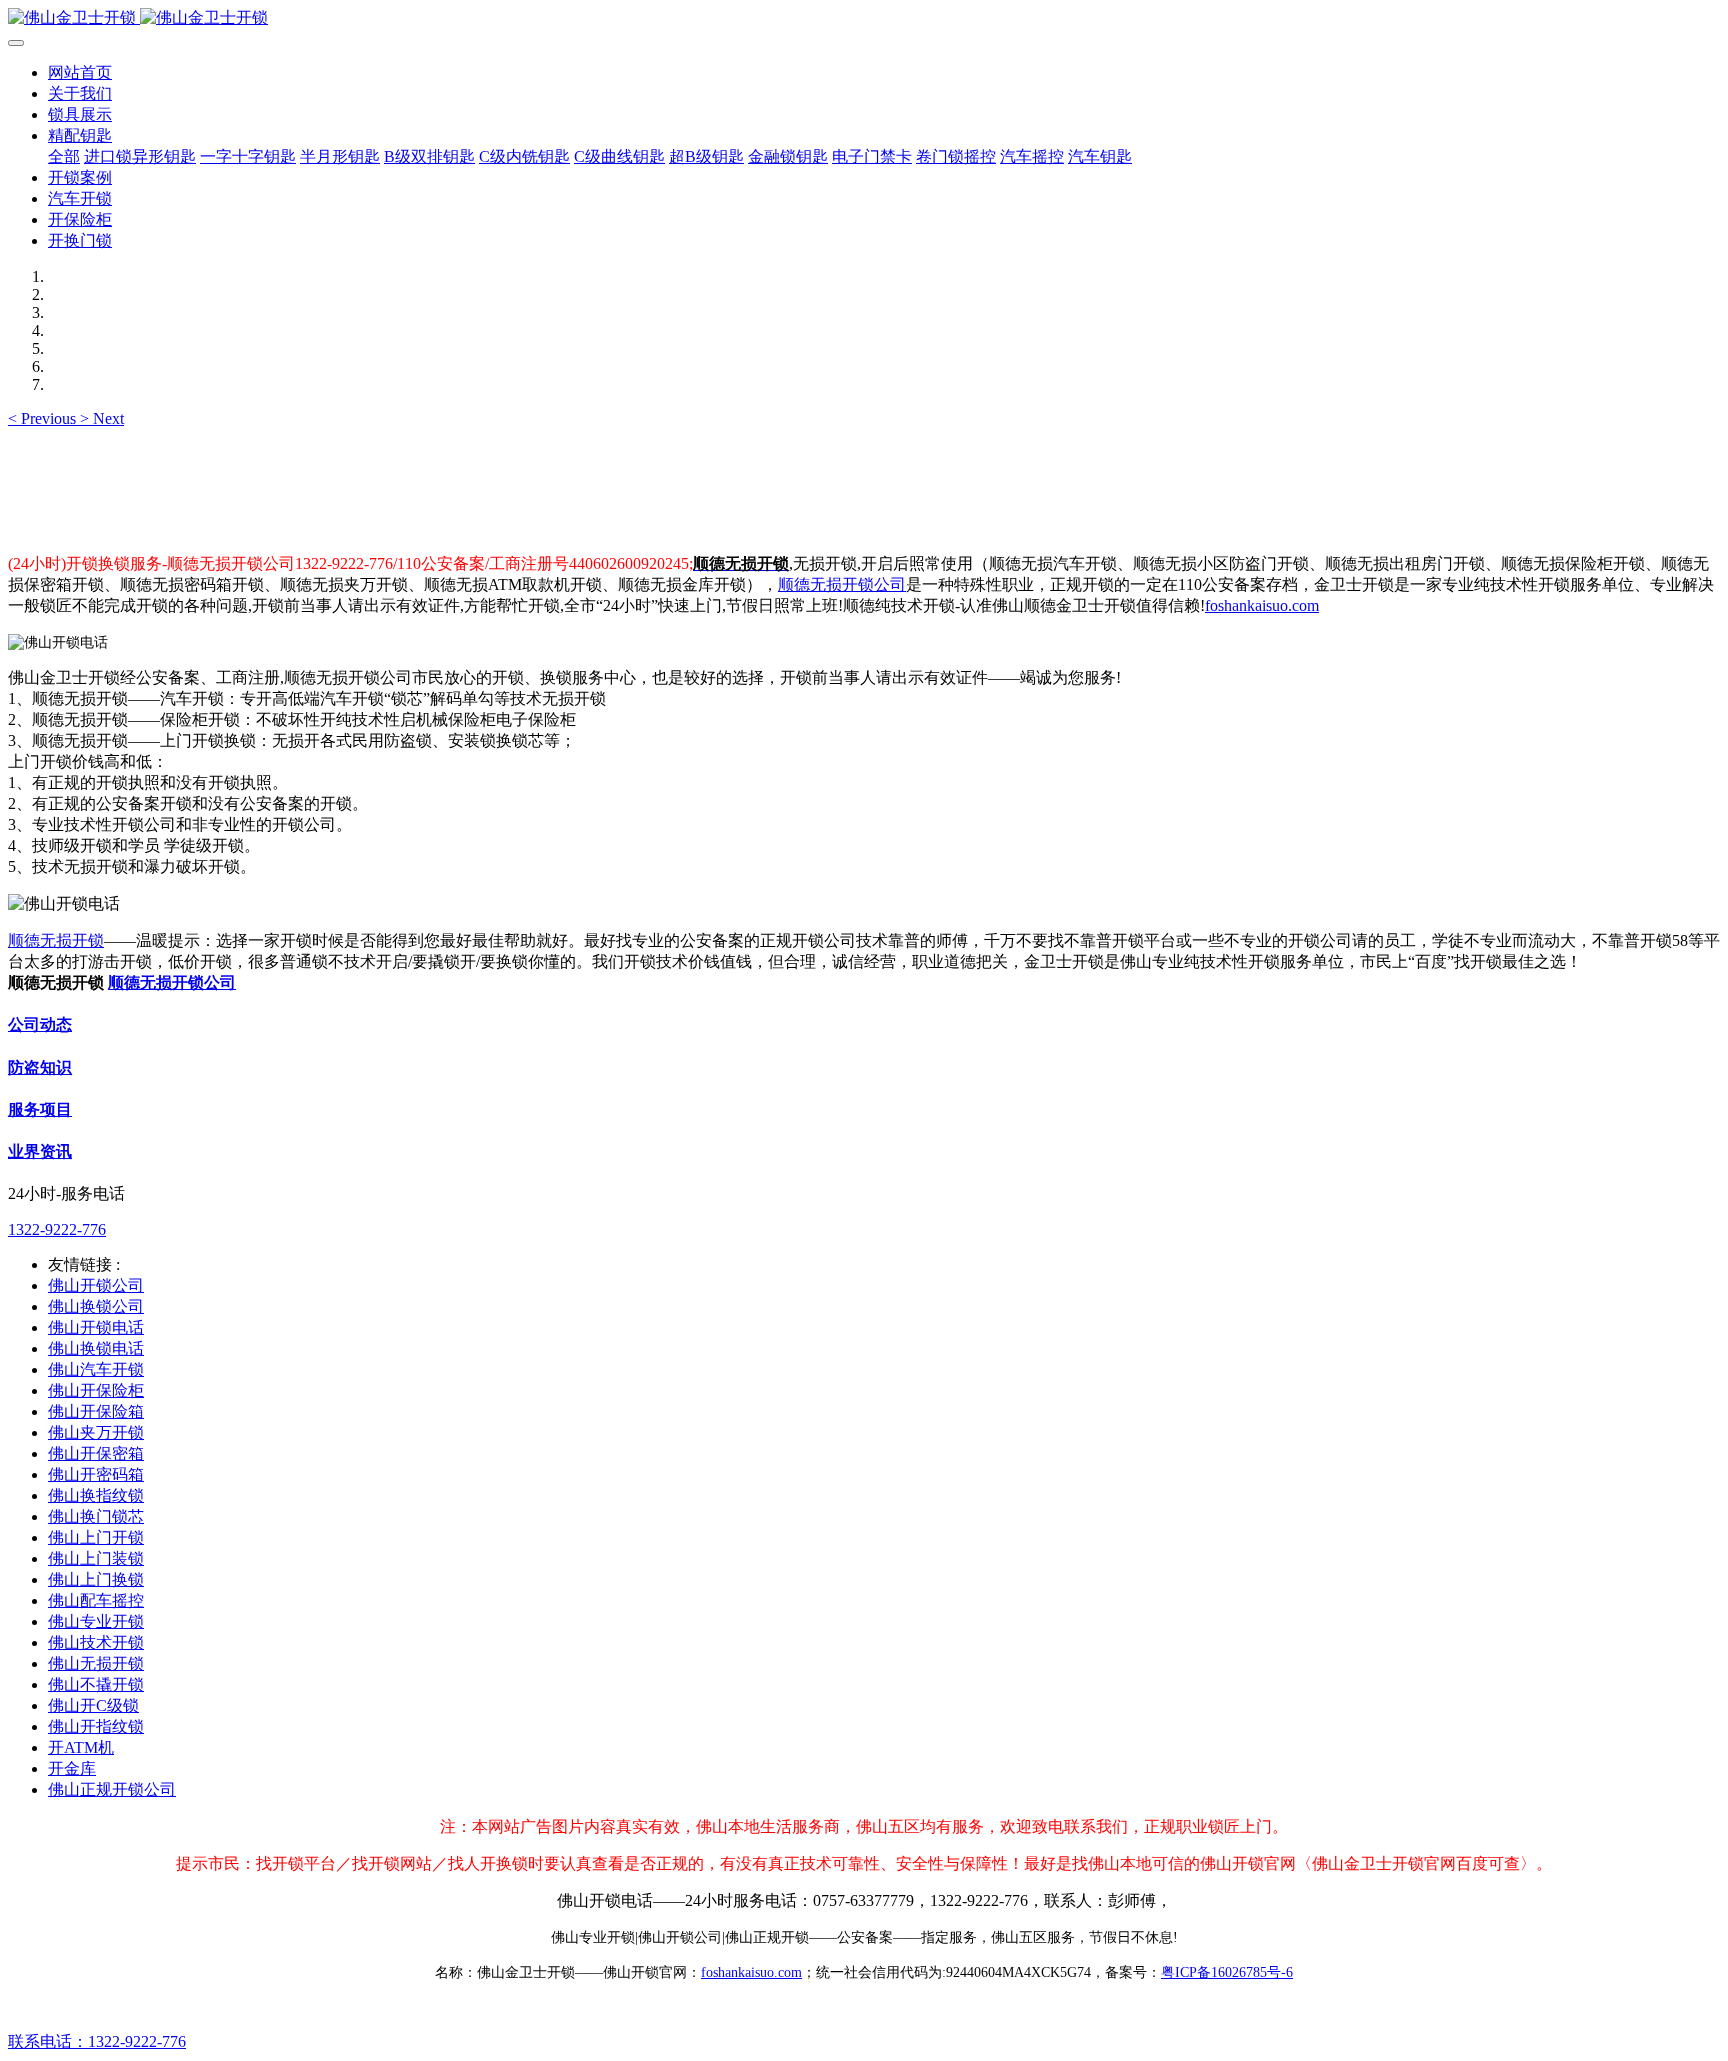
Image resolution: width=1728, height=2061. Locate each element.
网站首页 (80, 72)
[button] (44, 418)
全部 (64, 156)
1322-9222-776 (57, 1229)
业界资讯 (40, 1151)
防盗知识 (40, 1067)
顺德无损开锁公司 (842, 584)
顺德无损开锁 (56, 940)
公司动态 (40, 1024)
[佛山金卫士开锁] (864, 18)
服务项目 (40, 1109)
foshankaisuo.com (1262, 605)
